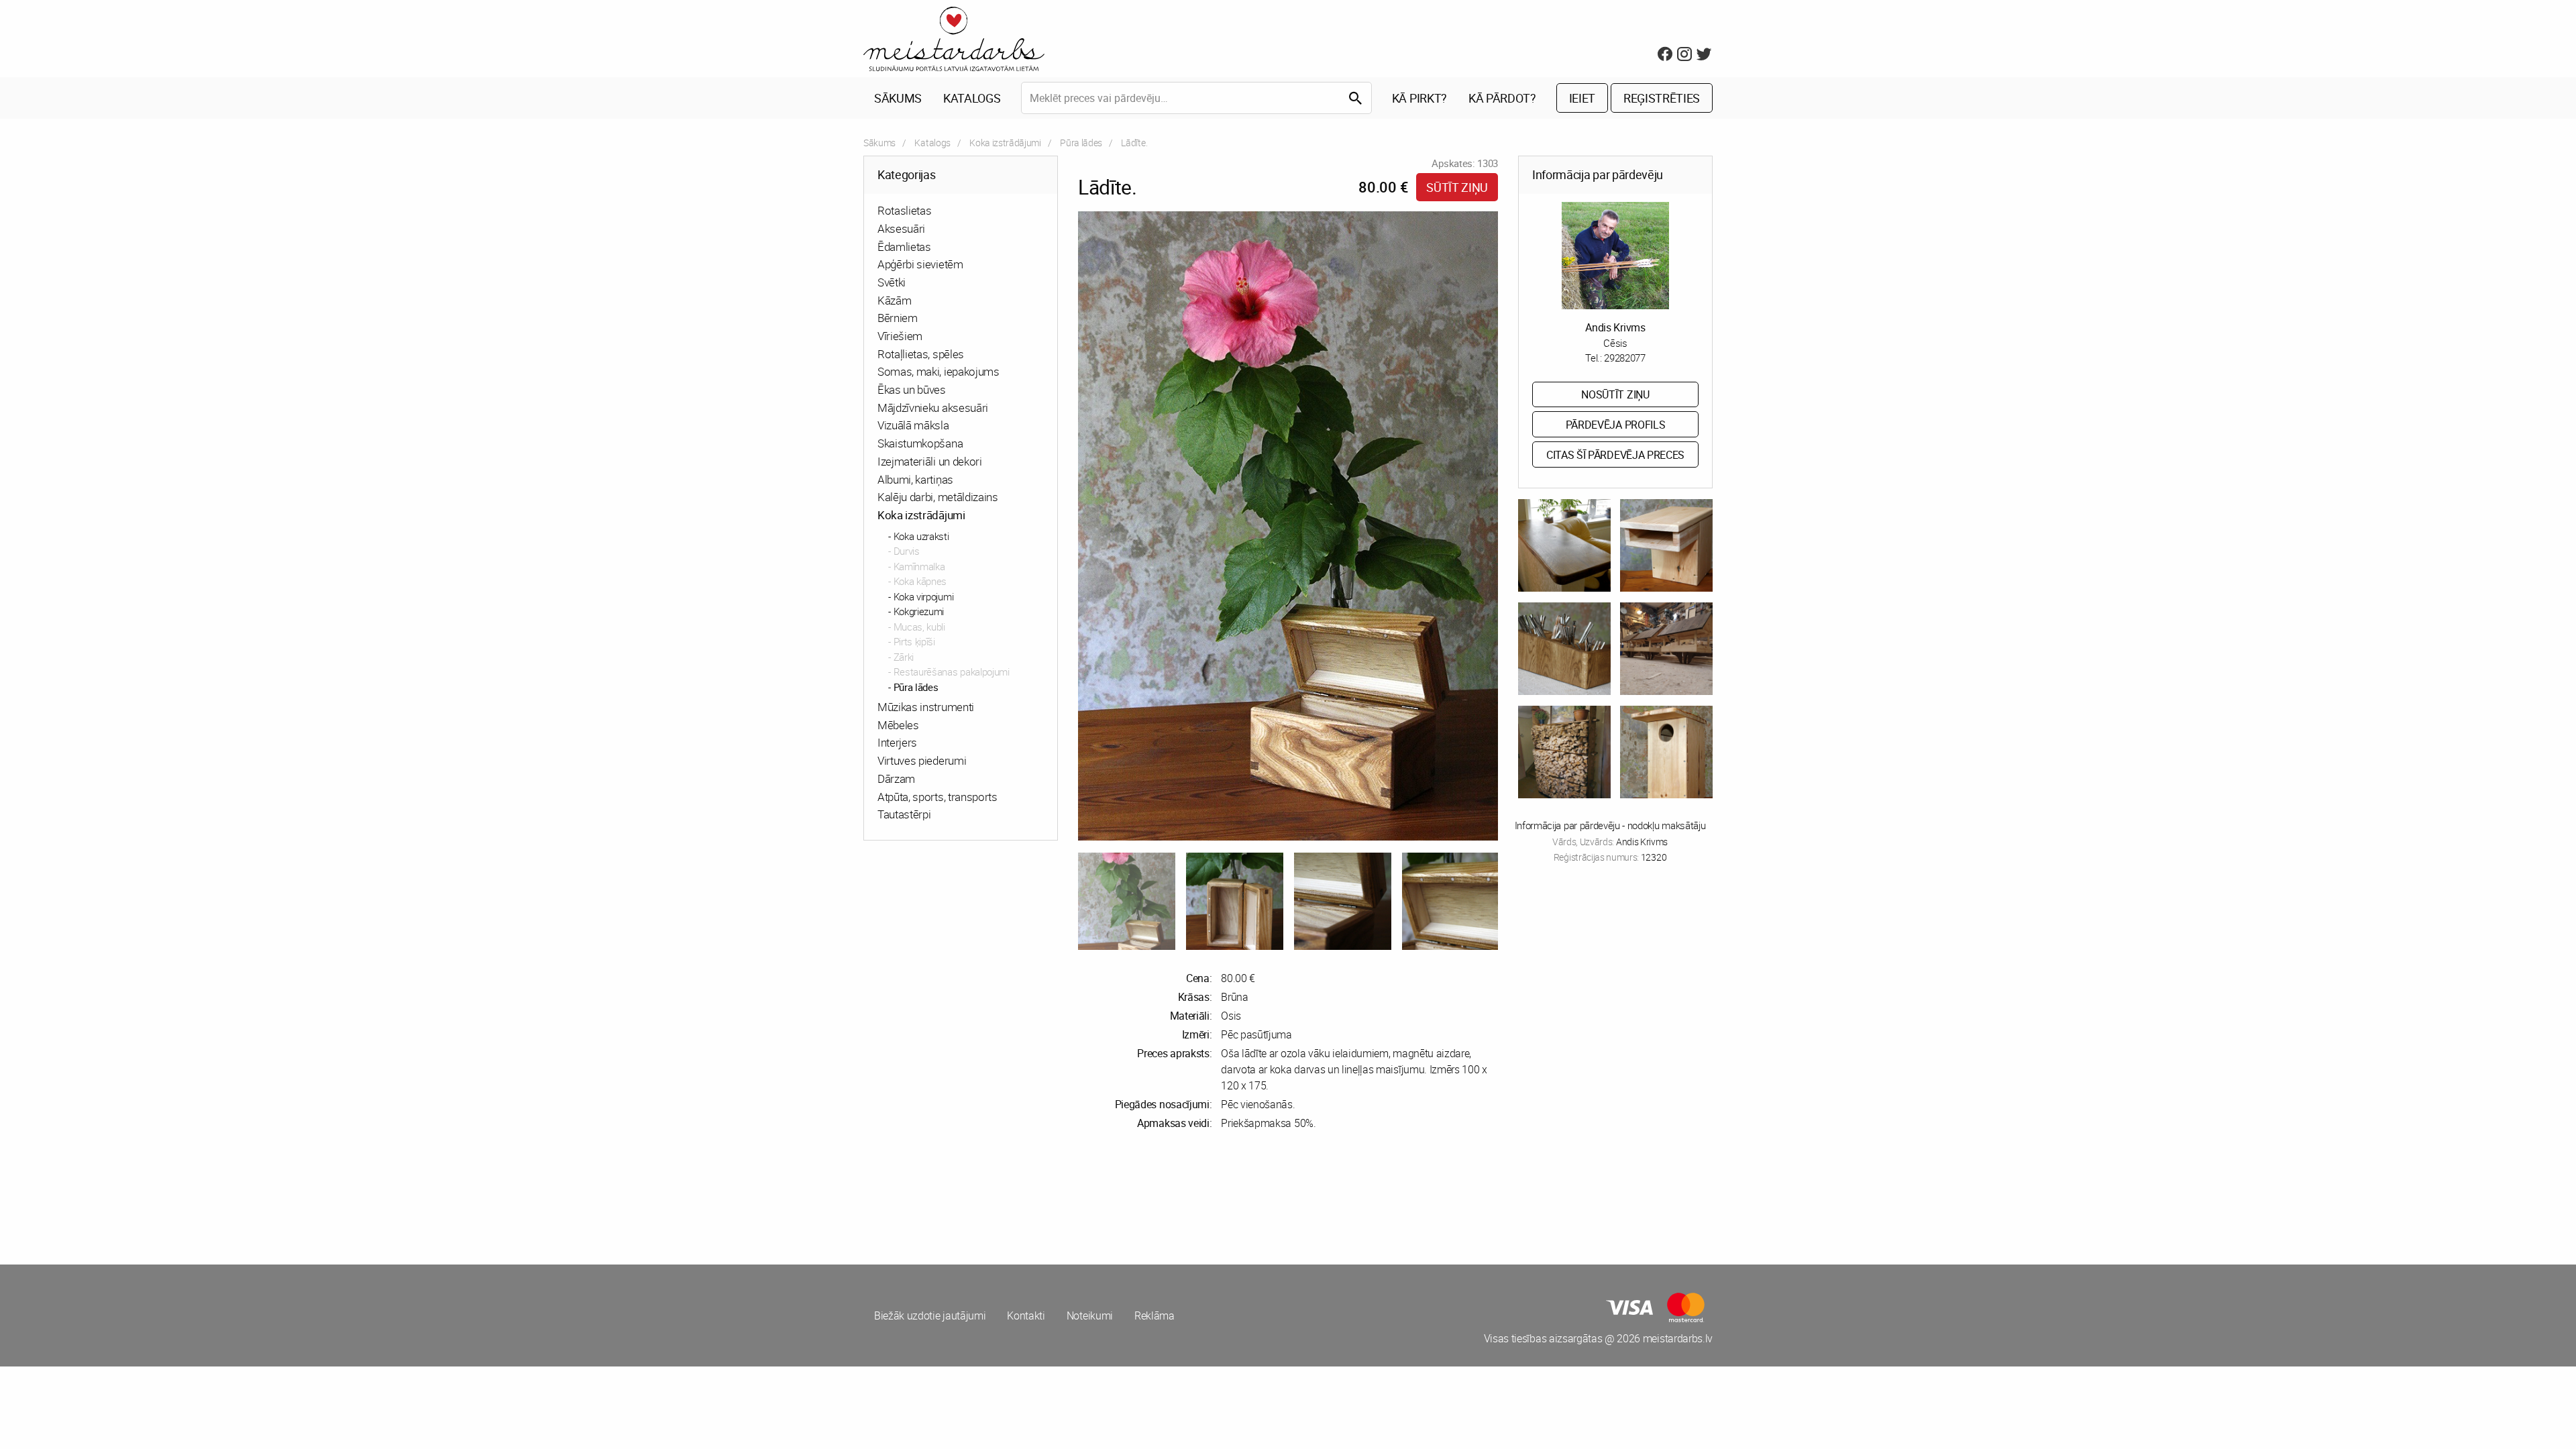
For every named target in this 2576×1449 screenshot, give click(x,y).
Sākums (898, 98)
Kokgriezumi (919, 611)
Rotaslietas (904, 210)
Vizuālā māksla (913, 425)
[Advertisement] (1073, 1197)
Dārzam (896, 779)
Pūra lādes (1081, 143)
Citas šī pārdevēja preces (1615, 455)
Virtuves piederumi (922, 760)
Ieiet (1582, 98)
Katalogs (972, 98)
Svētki (892, 282)
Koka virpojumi (924, 596)
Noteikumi (1090, 1316)
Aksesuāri (901, 228)
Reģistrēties (1662, 98)
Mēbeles (898, 725)
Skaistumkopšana (920, 443)
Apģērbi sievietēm (920, 264)
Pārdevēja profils (1616, 425)
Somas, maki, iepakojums (938, 371)
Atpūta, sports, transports (937, 797)
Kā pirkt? (1419, 98)
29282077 (1624, 358)
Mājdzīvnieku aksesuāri (933, 408)
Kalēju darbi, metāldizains (938, 497)
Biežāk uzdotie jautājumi (930, 1316)
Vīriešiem (900, 336)
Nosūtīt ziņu (1615, 394)
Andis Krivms (1615, 327)
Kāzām (894, 300)
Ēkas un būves (912, 389)
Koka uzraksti (921, 536)
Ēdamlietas (904, 247)
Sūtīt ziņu (1457, 187)
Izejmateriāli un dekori (930, 461)
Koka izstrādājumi (1005, 143)
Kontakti (1026, 1316)
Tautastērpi (904, 814)
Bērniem (898, 318)
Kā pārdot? (1502, 98)
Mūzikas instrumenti (926, 707)
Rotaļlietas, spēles (921, 354)
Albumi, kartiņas (915, 479)
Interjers (897, 742)
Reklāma (1155, 1316)
